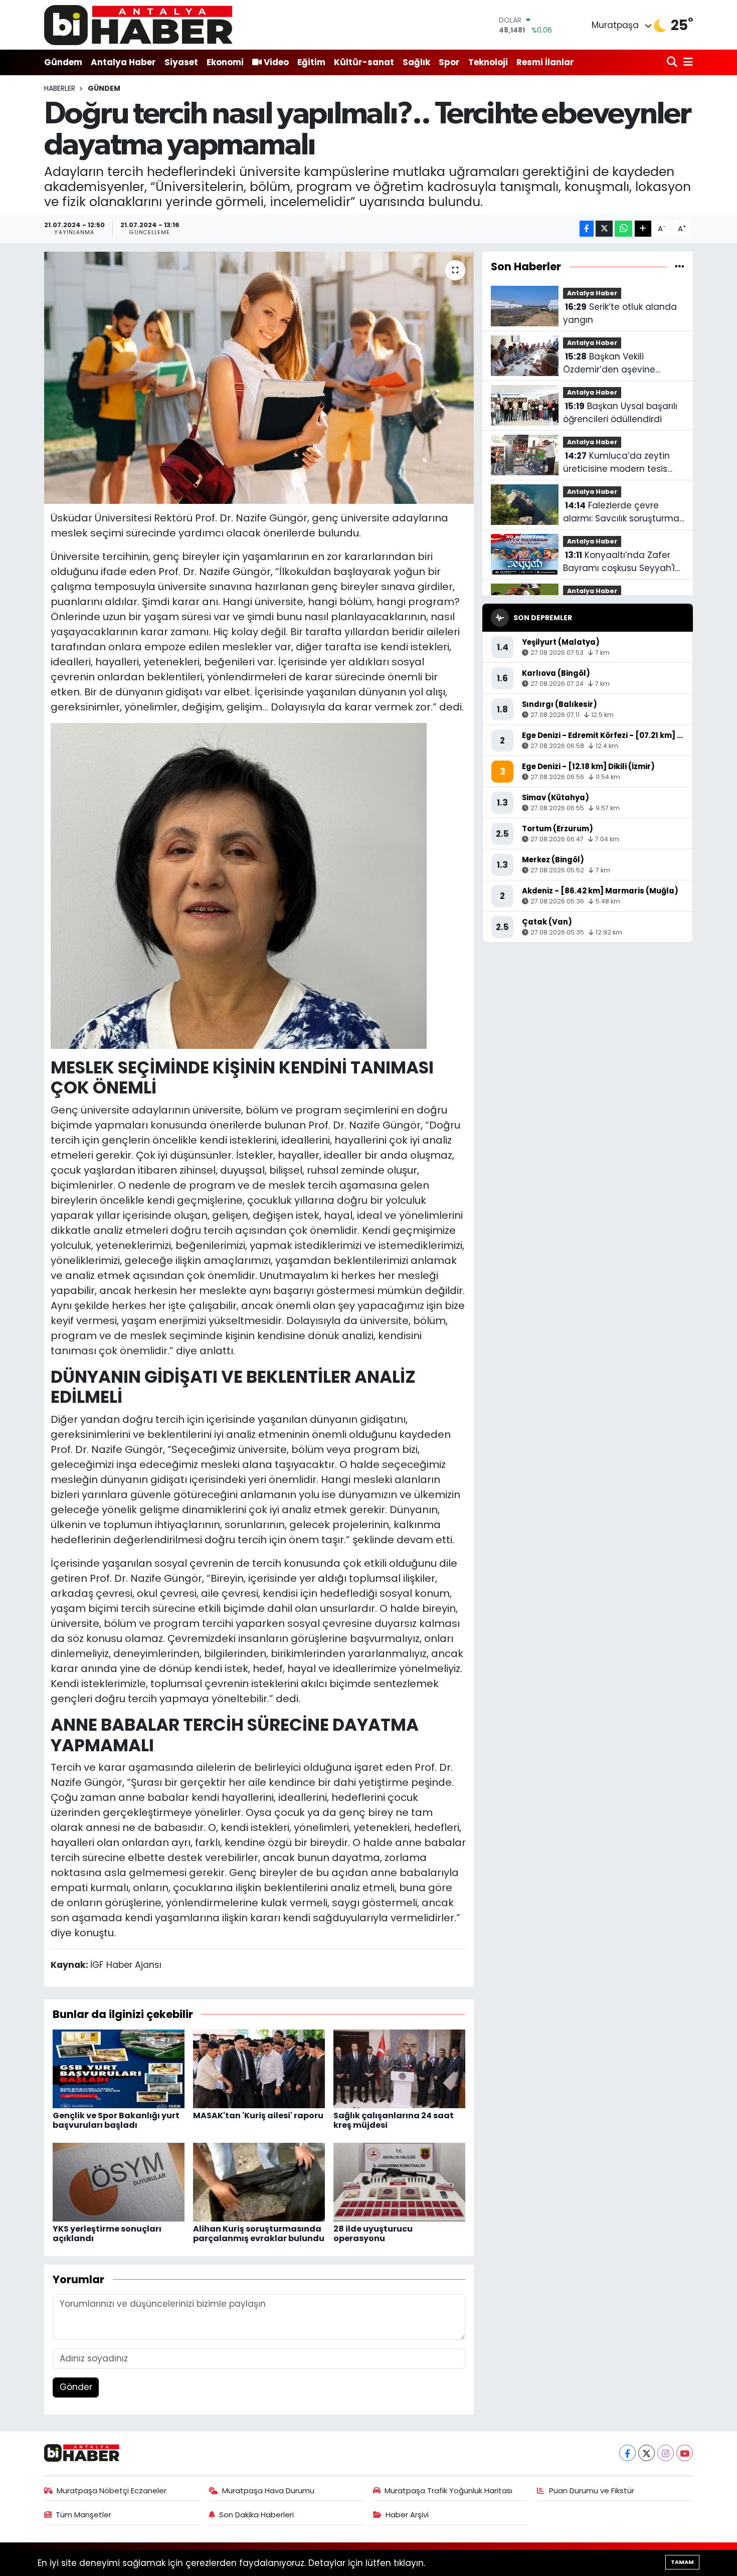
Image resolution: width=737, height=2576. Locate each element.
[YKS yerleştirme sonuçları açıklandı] (119, 2181)
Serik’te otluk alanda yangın (620, 313)
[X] (647, 2453)
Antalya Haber (123, 62)
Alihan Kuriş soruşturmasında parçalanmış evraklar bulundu (259, 2234)
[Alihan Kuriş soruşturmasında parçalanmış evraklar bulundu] (259, 2181)
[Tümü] (680, 266)
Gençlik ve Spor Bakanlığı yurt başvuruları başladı (116, 2120)
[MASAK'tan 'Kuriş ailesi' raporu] (259, 2068)
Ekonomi (225, 62)
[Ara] (673, 62)
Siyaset (181, 62)
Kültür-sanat (364, 62)
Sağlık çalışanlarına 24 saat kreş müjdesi (394, 2120)
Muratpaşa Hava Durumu (268, 2491)
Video (276, 62)
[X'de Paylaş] (604, 229)
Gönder (76, 2387)
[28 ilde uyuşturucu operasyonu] (399, 2181)
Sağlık (416, 62)
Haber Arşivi (407, 2515)
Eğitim (311, 62)
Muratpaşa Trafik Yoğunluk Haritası (448, 2491)
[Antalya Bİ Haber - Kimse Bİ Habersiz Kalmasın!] (138, 25)
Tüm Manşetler (83, 2515)
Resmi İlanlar (545, 62)
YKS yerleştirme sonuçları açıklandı (107, 2234)
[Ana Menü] (686, 62)
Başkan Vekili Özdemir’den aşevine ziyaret (609, 363)
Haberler (60, 88)
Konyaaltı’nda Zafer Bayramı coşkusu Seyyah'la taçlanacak (622, 562)
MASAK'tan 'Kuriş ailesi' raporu (258, 2115)
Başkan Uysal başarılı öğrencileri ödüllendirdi (620, 413)
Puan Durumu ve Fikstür (592, 2491)
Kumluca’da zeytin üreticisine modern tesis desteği (616, 463)
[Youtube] (685, 2453)
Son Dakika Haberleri (256, 2515)
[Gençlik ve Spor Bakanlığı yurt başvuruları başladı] (119, 2068)
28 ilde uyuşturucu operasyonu (373, 2234)
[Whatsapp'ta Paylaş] (623, 229)
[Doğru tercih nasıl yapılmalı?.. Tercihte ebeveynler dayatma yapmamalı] (259, 378)
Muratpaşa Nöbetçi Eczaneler (112, 2491)
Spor (449, 62)
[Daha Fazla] (643, 229)
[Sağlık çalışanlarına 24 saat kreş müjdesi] (399, 2068)
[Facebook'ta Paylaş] (587, 229)
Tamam (682, 2562)
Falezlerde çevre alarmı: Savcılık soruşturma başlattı (621, 512)
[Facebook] (627, 2453)
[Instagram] (666, 2453)
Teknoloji (488, 62)
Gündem (63, 62)
